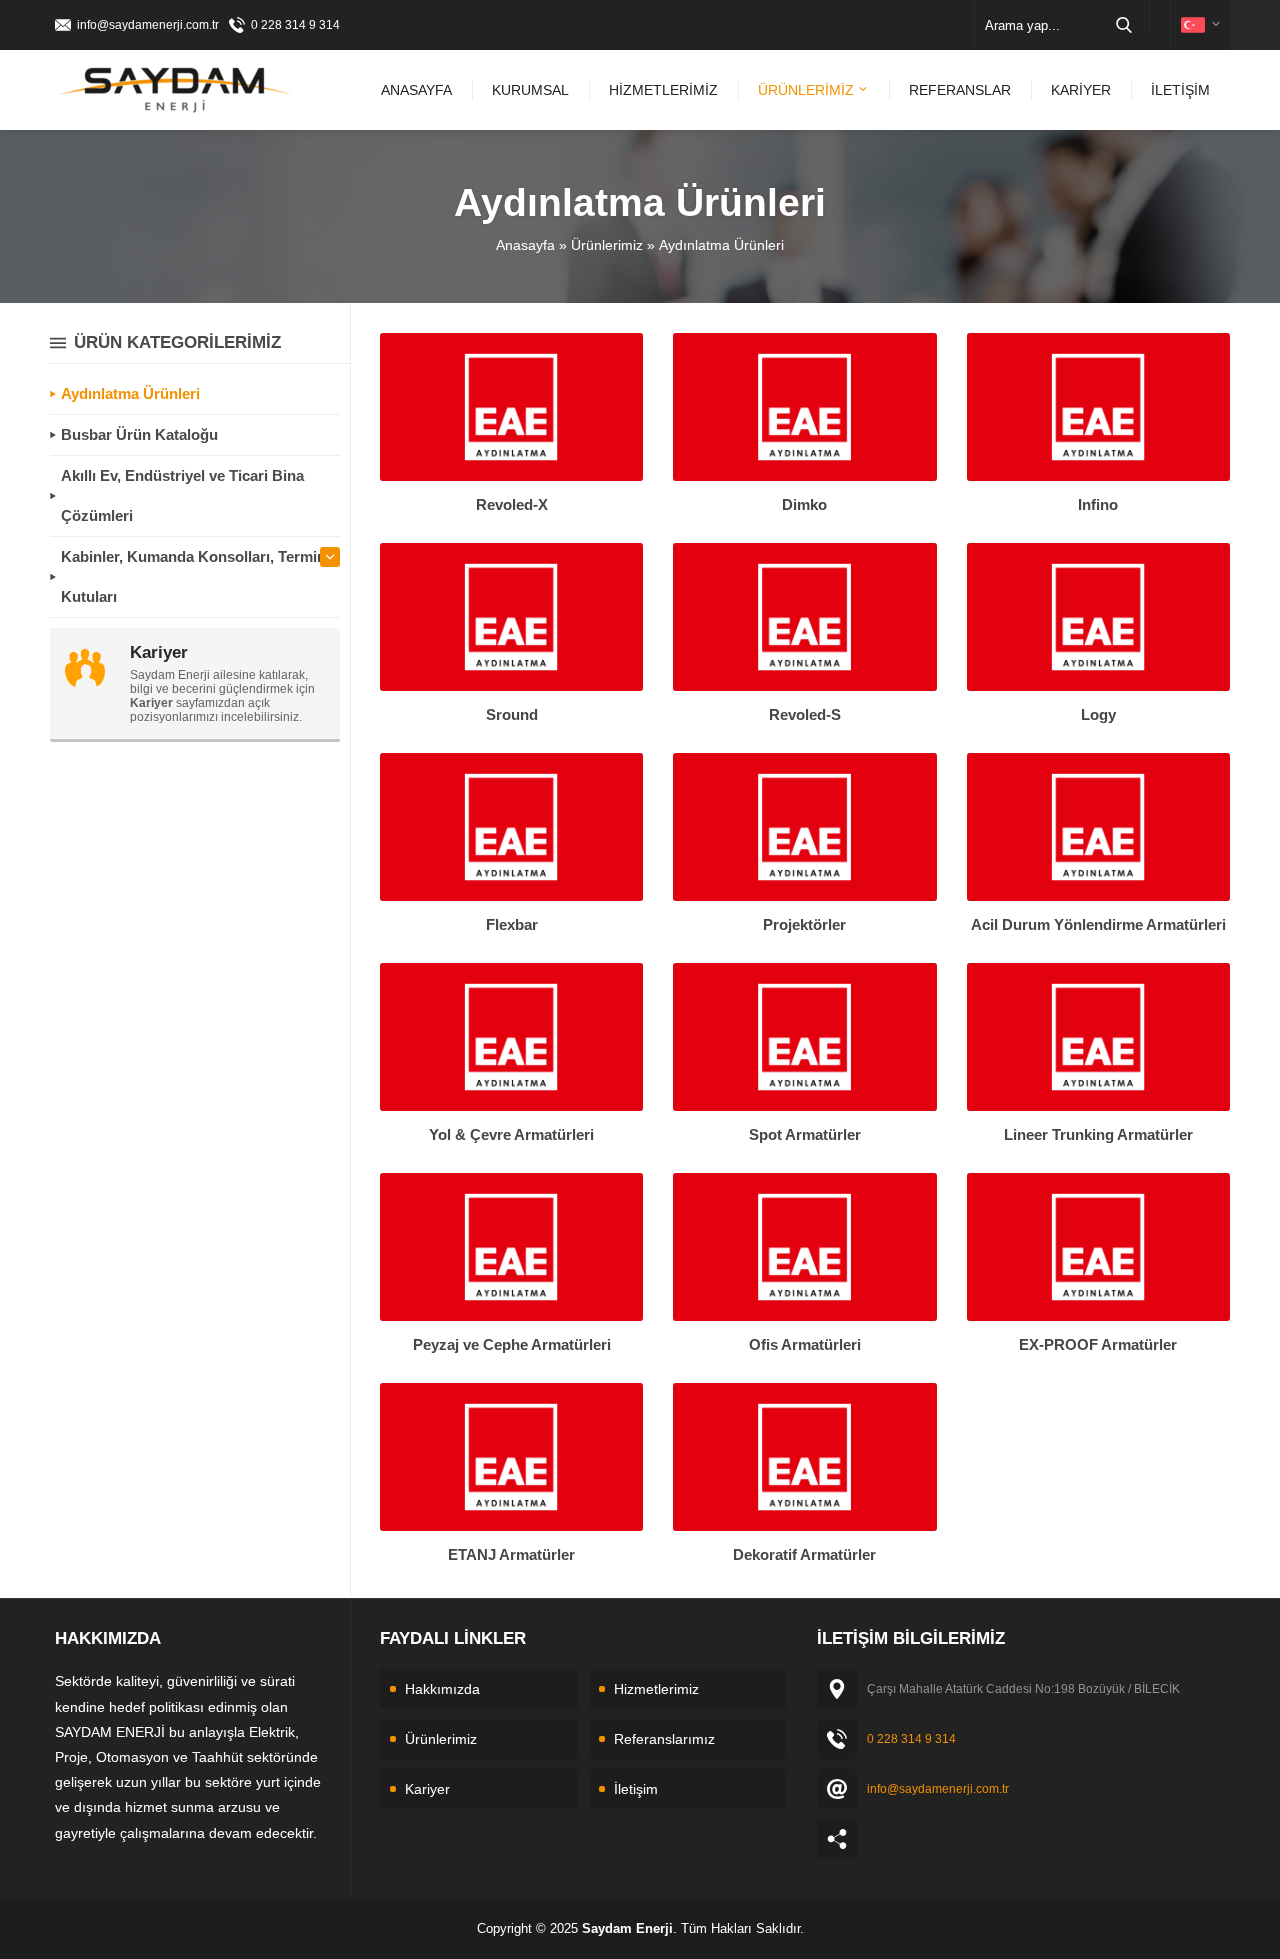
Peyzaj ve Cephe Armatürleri (512, 1344)
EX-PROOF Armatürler (1098, 1344)
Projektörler (804, 924)
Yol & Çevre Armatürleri (511, 1134)
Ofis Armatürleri (805, 1344)
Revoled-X (512, 504)
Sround (512, 714)
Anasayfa (525, 245)
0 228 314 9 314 (295, 25)
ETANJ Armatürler (511, 1554)
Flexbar (512, 924)
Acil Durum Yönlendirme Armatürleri (1098, 924)
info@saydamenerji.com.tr (148, 25)
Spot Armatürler (805, 1134)
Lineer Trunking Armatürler (1098, 1134)
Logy (1098, 714)
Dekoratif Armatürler (804, 1554)
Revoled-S (805, 714)
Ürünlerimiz (607, 245)
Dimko (804, 504)
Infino (1098, 504)
